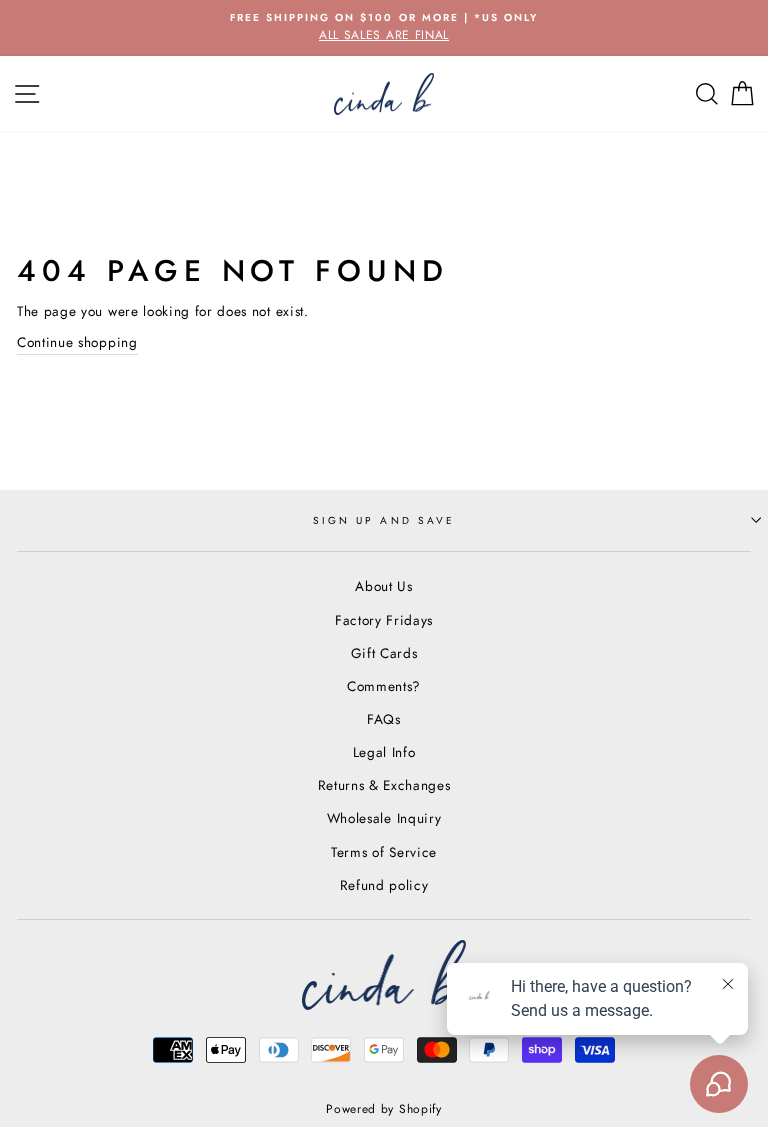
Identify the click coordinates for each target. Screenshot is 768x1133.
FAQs (384, 719)
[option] (384, 28)
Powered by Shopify (383, 1109)
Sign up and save (384, 520)
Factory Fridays (384, 620)
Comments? (384, 686)
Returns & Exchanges (384, 785)
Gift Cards (384, 653)
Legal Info (384, 752)
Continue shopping (77, 342)
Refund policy (384, 885)
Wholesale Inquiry (384, 818)
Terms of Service (384, 852)
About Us (383, 586)
